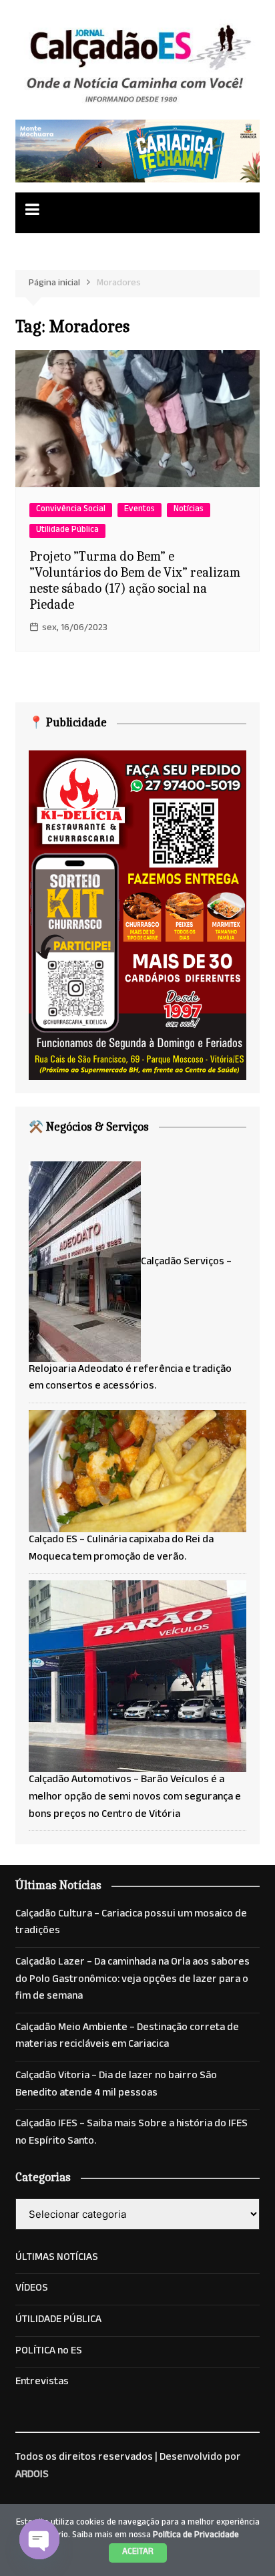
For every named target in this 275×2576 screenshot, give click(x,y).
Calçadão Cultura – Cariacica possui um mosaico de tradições (131, 1923)
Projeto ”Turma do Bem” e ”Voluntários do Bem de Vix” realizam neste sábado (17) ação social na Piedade (135, 580)
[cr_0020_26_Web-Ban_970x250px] (137, 152)
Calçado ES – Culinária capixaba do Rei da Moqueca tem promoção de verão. (121, 1549)
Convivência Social (71, 510)
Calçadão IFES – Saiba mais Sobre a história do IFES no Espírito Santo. (131, 2133)
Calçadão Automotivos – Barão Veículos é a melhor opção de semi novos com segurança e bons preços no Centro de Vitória (135, 1798)
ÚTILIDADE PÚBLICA (58, 2321)
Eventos (140, 510)
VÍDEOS (32, 2289)
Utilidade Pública (67, 531)
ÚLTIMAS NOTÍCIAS (57, 2259)
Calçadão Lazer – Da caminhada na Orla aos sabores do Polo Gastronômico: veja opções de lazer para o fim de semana (132, 1980)
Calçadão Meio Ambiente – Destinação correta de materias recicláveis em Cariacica (127, 2037)
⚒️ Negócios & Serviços (89, 1127)
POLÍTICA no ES (49, 2352)
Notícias (189, 510)
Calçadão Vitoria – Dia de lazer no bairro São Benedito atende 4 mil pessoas (116, 2085)
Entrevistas (42, 2383)
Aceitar (138, 2553)
